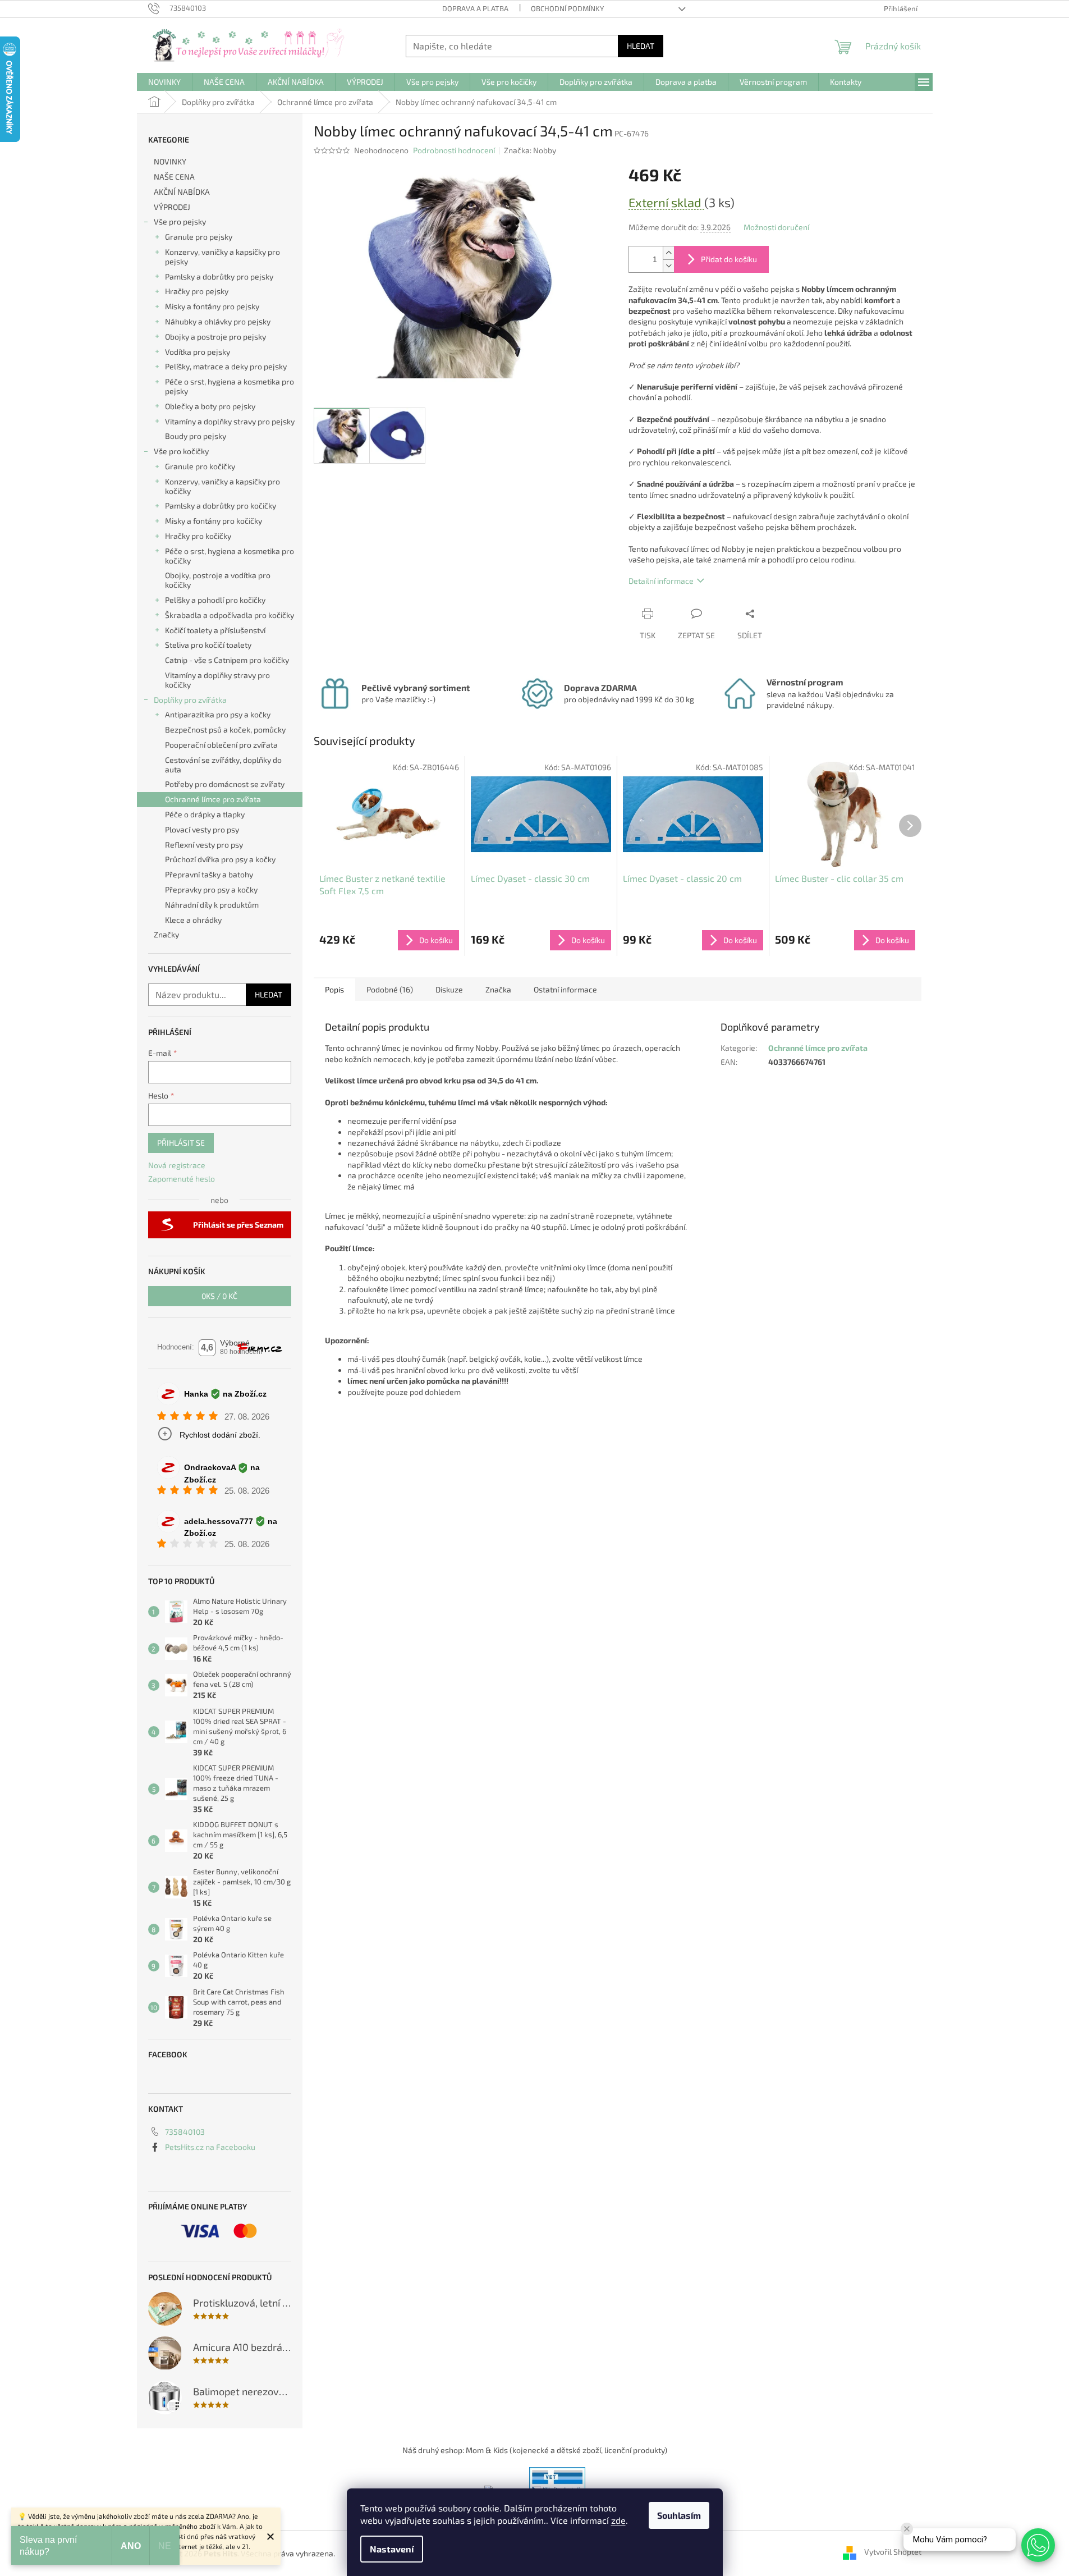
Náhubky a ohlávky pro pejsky (218, 321)
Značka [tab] (498, 989)
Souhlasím (679, 2515)
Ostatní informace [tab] (565, 989)
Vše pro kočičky (181, 451)
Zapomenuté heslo (182, 1179)
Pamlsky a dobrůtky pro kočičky (221, 505)
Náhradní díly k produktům (212, 905)
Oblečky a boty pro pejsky (210, 406)
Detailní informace (661, 581)
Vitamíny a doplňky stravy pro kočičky (217, 680)
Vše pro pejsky (180, 221)
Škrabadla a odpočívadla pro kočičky (230, 615)
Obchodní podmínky (567, 8)
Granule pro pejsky (199, 237)
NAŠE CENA (174, 177)
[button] (1038, 2545)
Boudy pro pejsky (196, 436)
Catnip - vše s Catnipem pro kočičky (227, 660)
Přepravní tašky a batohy (209, 874)
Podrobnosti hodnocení (454, 150)
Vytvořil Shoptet (893, 2552)
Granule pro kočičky (200, 466)
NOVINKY (170, 161)
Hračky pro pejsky (197, 291)
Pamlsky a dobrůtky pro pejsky (219, 276)
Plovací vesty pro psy (202, 829)
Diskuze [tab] (449, 989)
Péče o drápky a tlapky (205, 814)
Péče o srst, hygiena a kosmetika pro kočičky (230, 556)
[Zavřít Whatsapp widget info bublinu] (907, 2529)
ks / (219, 1296)
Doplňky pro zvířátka (190, 700)
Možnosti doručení (776, 227)
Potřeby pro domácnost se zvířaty (225, 784)
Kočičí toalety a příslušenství (215, 630)
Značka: (530, 150)
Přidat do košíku (729, 259)
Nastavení (392, 2549)
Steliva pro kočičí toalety (208, 645)
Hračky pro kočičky (198, 536)
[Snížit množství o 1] (668, 266)
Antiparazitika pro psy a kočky (218, 714)
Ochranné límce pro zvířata (213, 799)
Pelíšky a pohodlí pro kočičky (215, 600)
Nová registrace (177, 1165)
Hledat (641, 46)
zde (618, 2520)
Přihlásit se (181, 1143)
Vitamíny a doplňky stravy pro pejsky (230, 421)
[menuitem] (164, 82)
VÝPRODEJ (172, 207)
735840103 (185, 2132)
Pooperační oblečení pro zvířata (221, 745)
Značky (166, 934)
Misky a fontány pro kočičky (214, 521)
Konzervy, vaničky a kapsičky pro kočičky (222, 486)
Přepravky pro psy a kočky (211, 889)
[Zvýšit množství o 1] (668, 253)
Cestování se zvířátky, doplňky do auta (223, 765)
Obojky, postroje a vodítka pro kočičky (218, 580)
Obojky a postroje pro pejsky (215, 337)
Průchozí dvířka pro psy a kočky (220, 859)
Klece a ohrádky (193, 920)
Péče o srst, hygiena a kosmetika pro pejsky (230, 386)
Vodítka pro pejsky (198, 352)
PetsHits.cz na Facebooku (210, 2147)
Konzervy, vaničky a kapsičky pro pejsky (222, 257)
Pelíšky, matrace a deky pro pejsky (226, 366)
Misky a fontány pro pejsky (212, 306)
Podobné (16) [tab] (390, 989)
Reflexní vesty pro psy (204, 845)
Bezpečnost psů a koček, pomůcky (225, 729)
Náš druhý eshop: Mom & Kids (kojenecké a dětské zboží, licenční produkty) (535, 2450)
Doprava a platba (475, 8)
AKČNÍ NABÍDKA (182, 192)
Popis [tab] (334, 989)
